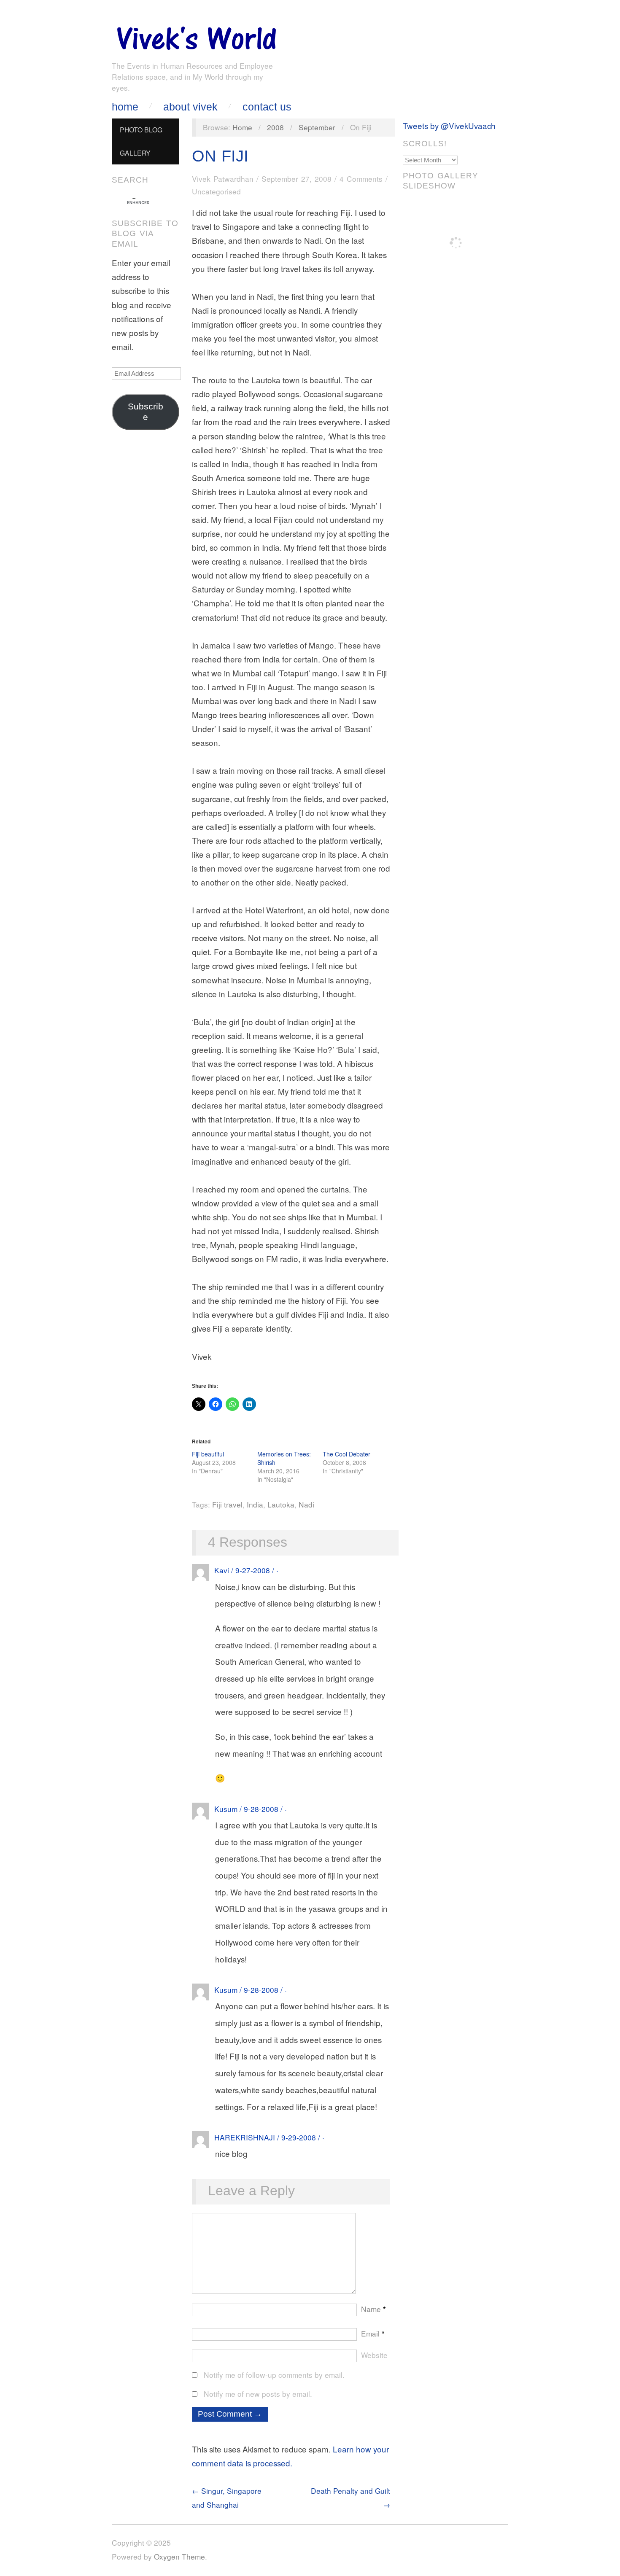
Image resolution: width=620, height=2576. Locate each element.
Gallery (135, 153)
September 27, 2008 (297, 179)
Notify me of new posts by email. (258, 2394)
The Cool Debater (346, 1454)
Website (374, 2355)
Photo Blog (141, 129)
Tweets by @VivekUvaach (449, 125)
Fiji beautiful (208, 1454)
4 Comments (361, 179)
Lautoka (281, 1504)
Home (125, 107)
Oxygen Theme (179, 2556)
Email (373, 2333)
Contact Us (267, 107)
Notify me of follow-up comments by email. (274, 2375)
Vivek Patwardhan (223, 179)
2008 (275, 127)
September (317, 127)
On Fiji (220, 156)
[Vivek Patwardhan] (196, 36)
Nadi (306, 1504)
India (255, 1504)
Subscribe (146, 412)
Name (373, 2309)
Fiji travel (227, 1504)
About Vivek (190, 107)
